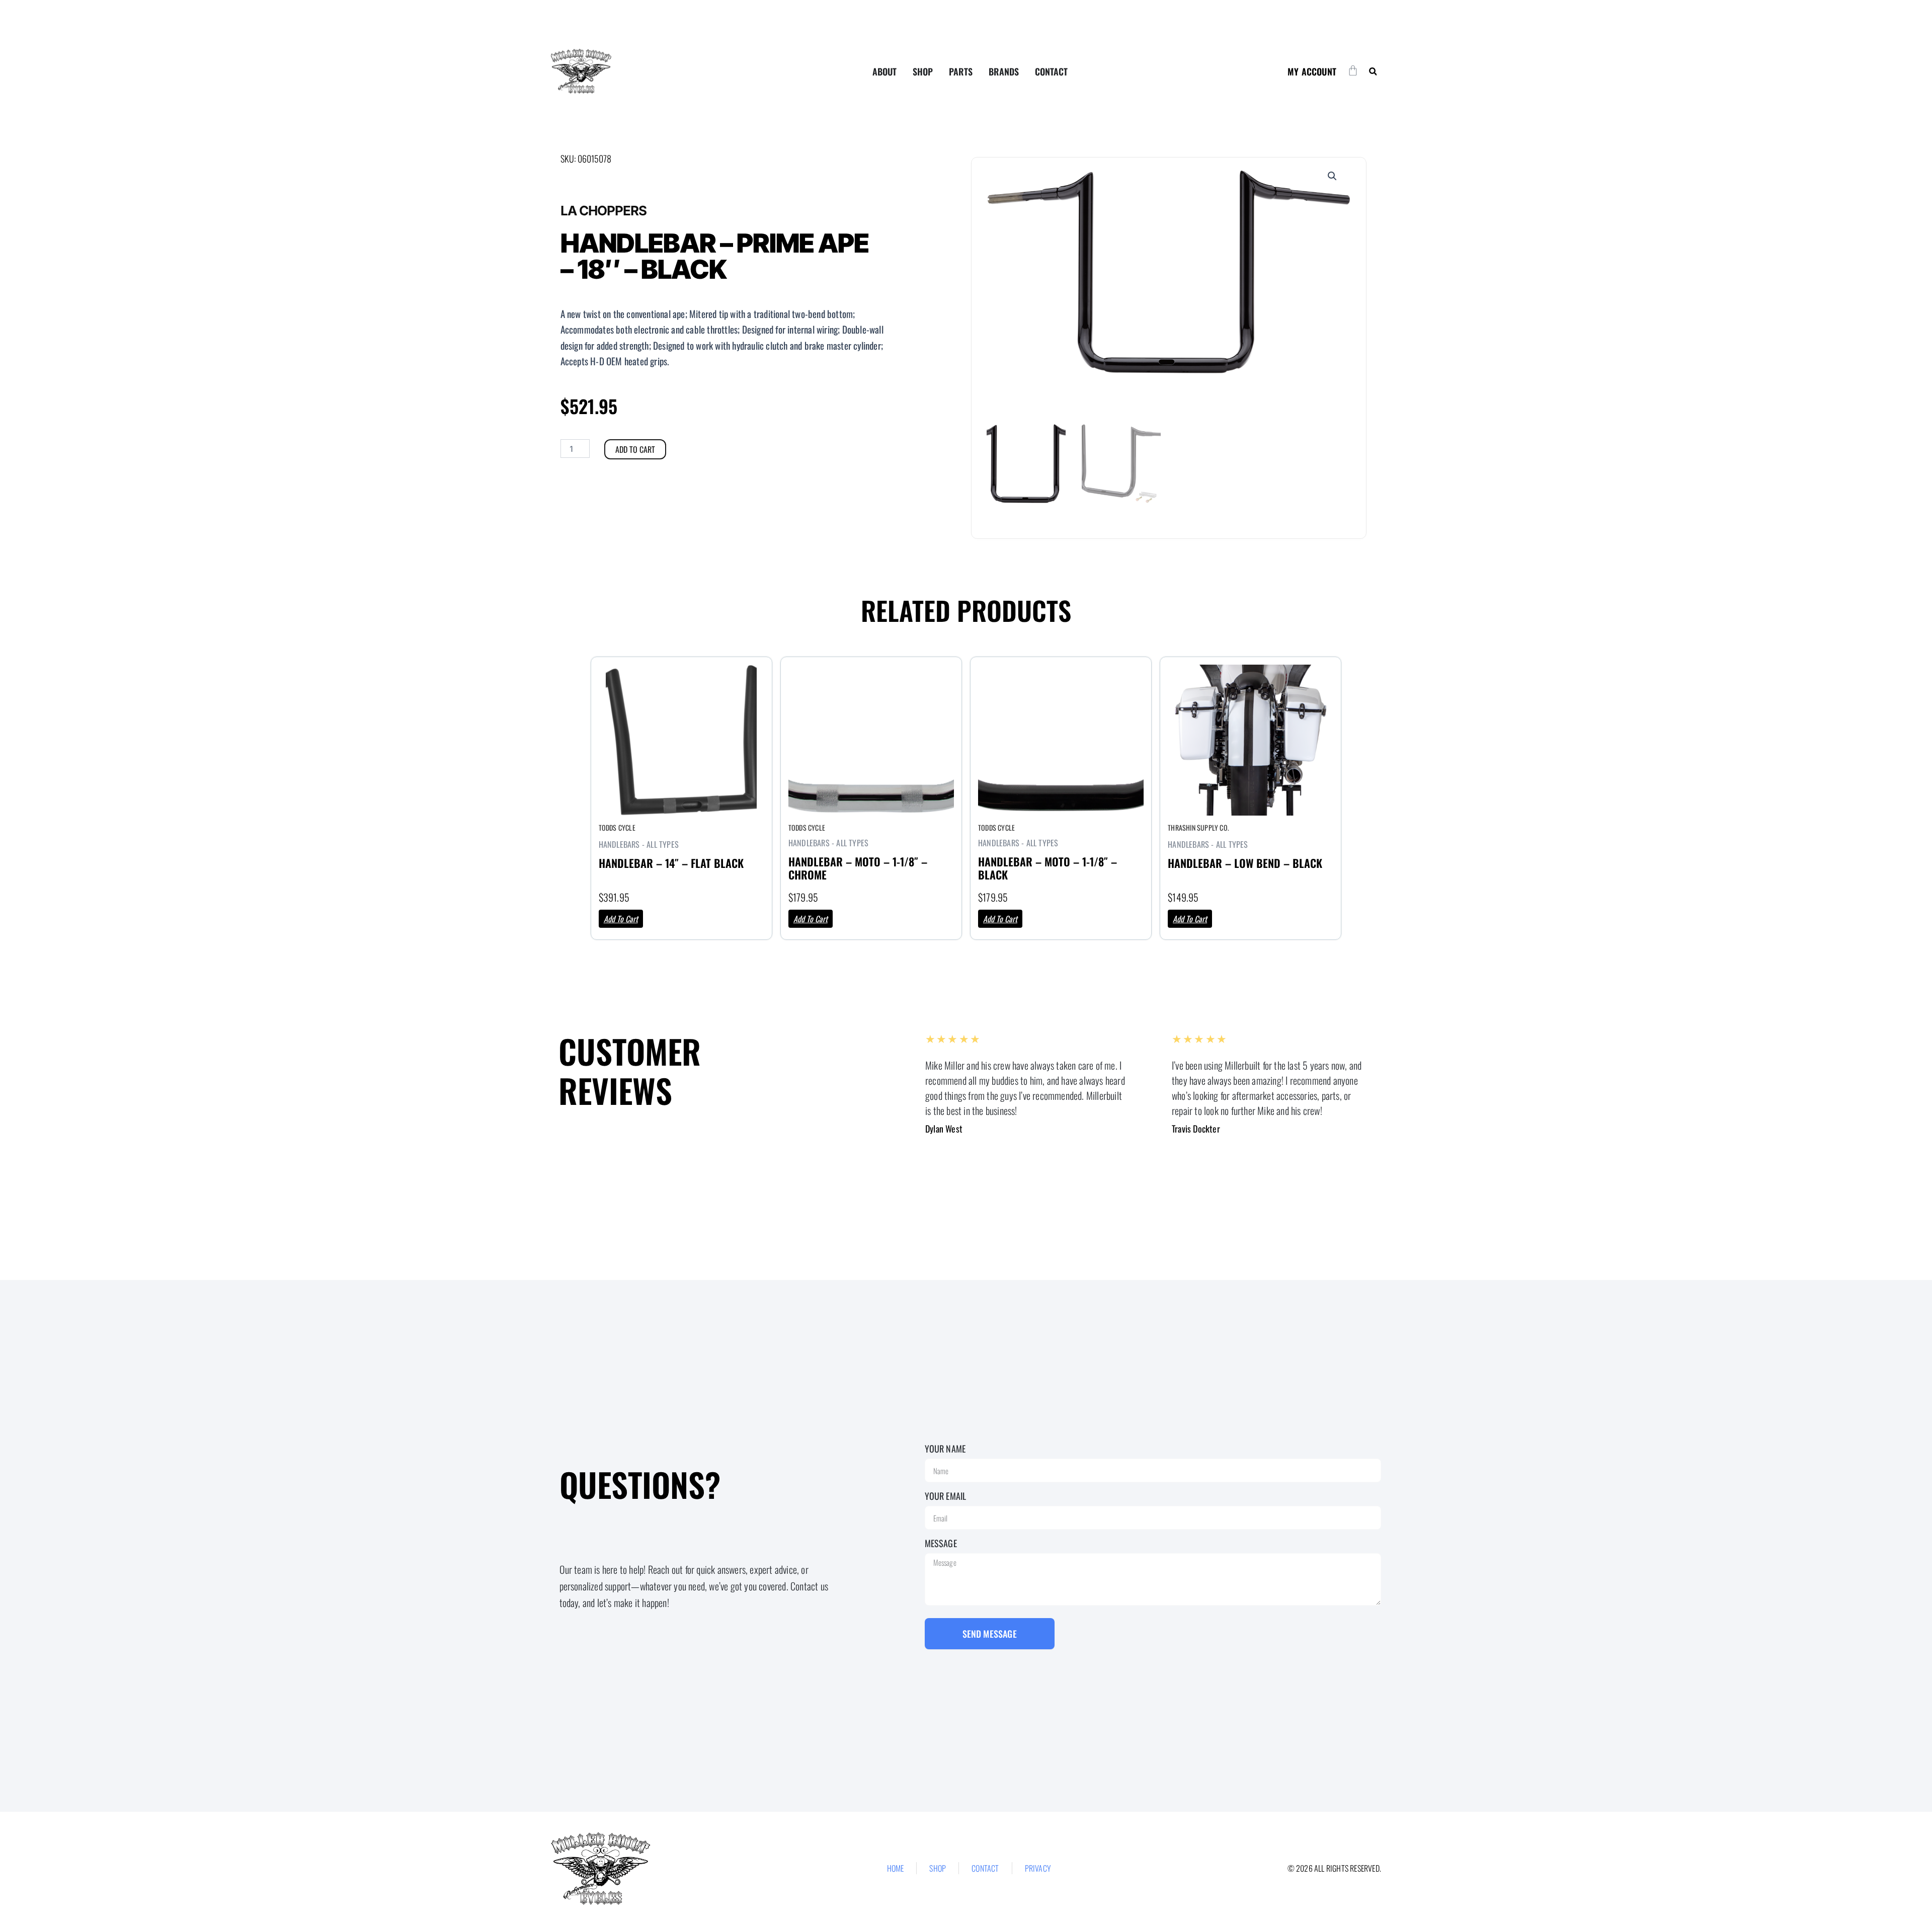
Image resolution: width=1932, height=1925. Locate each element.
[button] (1373, 72)
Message (941, 1543)
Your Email (946, 1496)
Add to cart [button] (621, 919)
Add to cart (635, 449)
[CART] (1353, 70)
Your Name (945, 1449)
